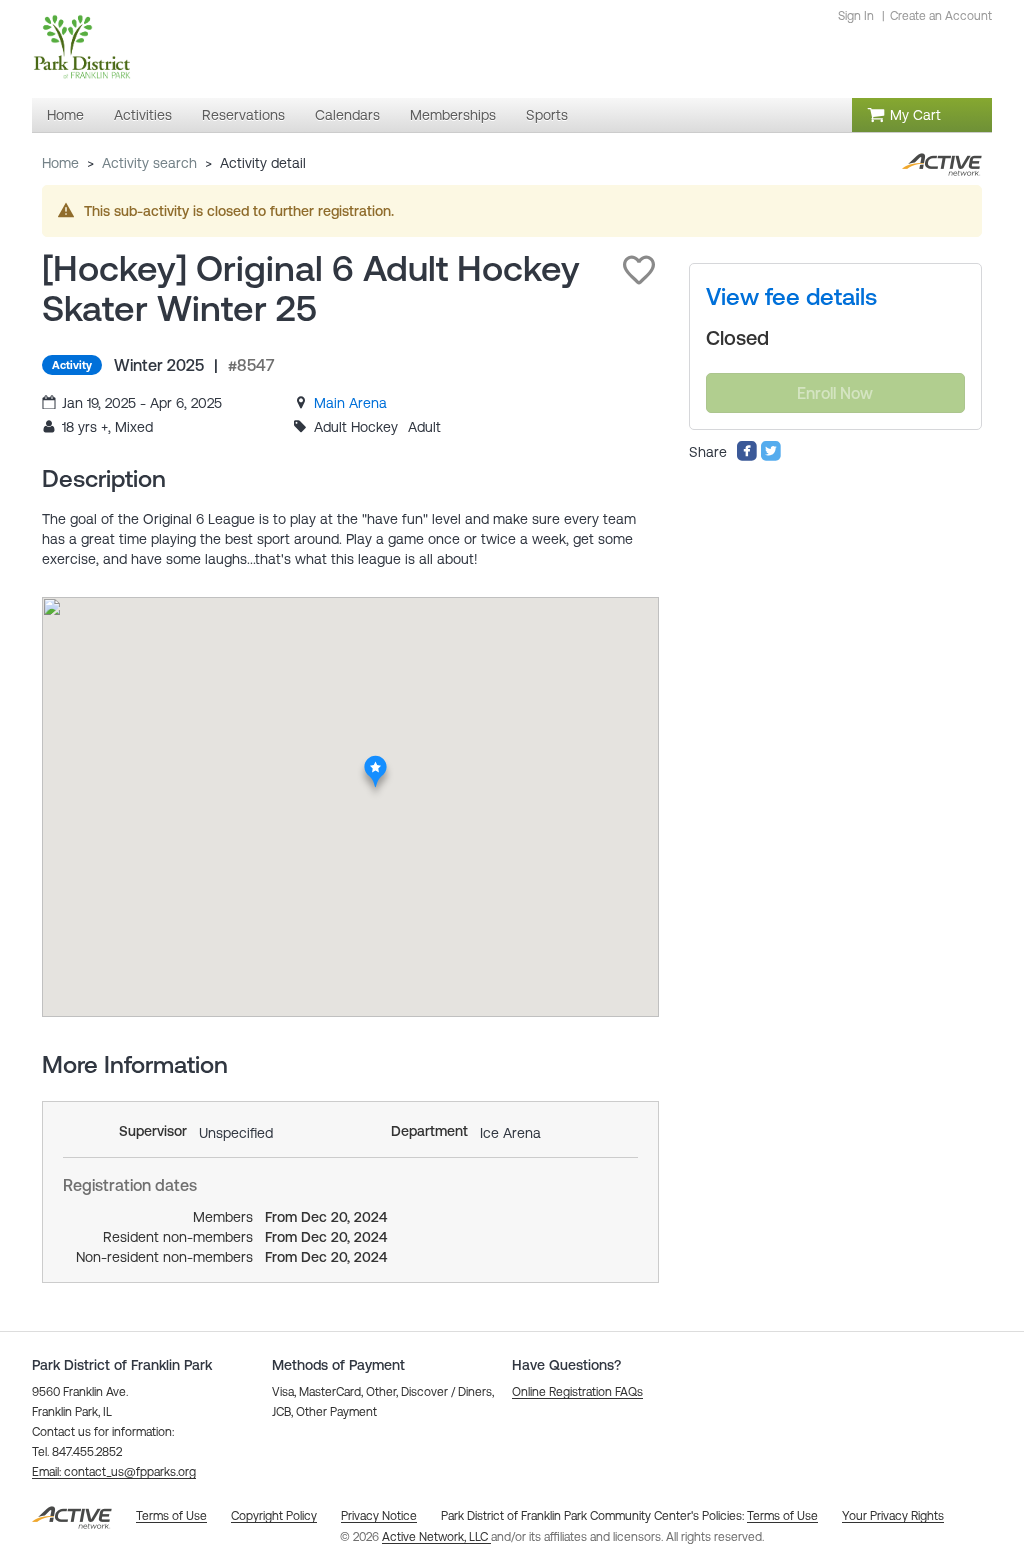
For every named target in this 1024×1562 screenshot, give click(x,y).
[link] (350, 403)
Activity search (149, 163)
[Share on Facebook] (747, 457)
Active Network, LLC (436, 1537)
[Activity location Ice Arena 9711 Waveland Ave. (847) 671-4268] (375, 761)
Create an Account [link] (941, 16)
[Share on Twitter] (771, 457)
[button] (639, 270)
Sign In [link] (856, 16)
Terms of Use (782, 1516)
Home (60, 163)
